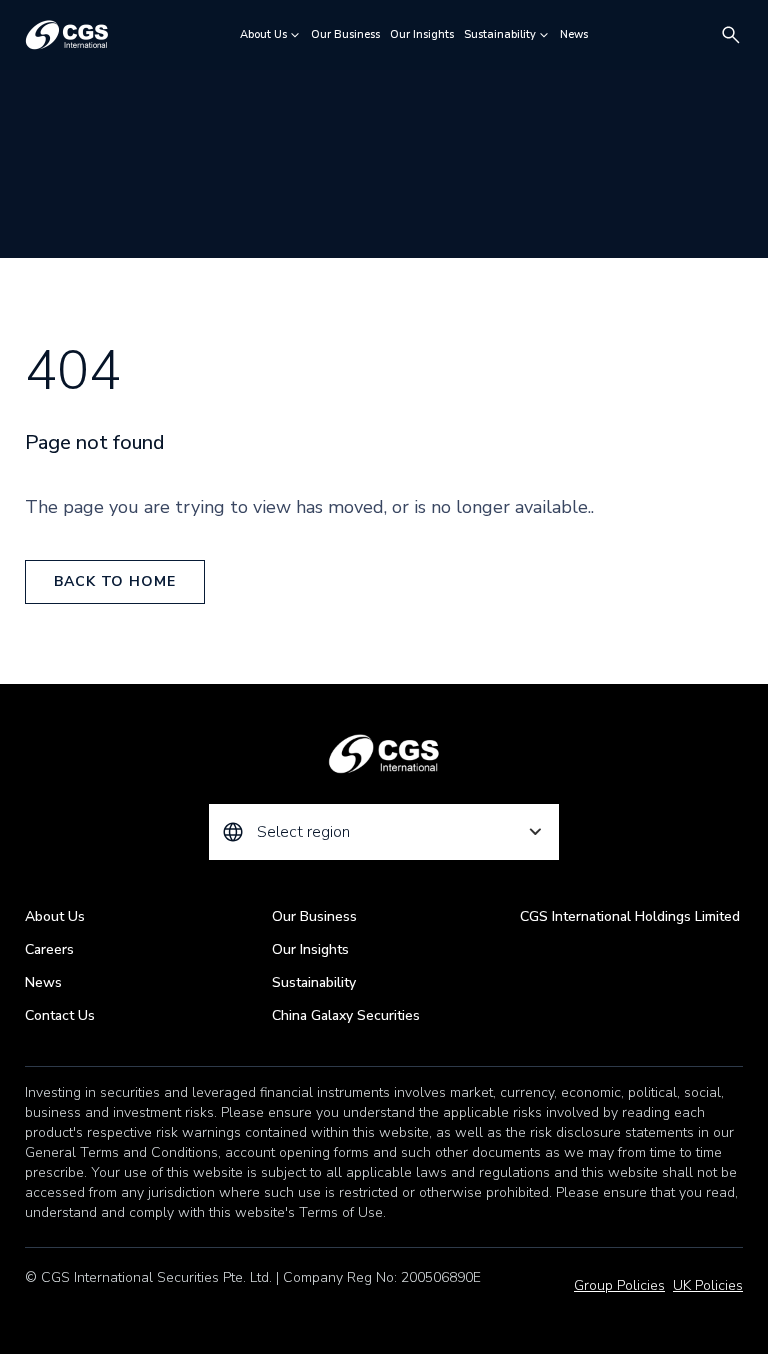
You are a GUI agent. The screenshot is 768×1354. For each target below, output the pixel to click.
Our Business (345, 34)
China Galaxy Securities (346, 1015)
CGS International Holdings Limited (630, 916)
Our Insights (422, 34)
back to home (114, 581)
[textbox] (384, 832)
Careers (49, 949)
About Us (263, 34)
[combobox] (384, 832)
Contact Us (60, 1015)
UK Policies (708, 1285)
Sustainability (500, 34)
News (574, 34)
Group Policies (619, 1285)
